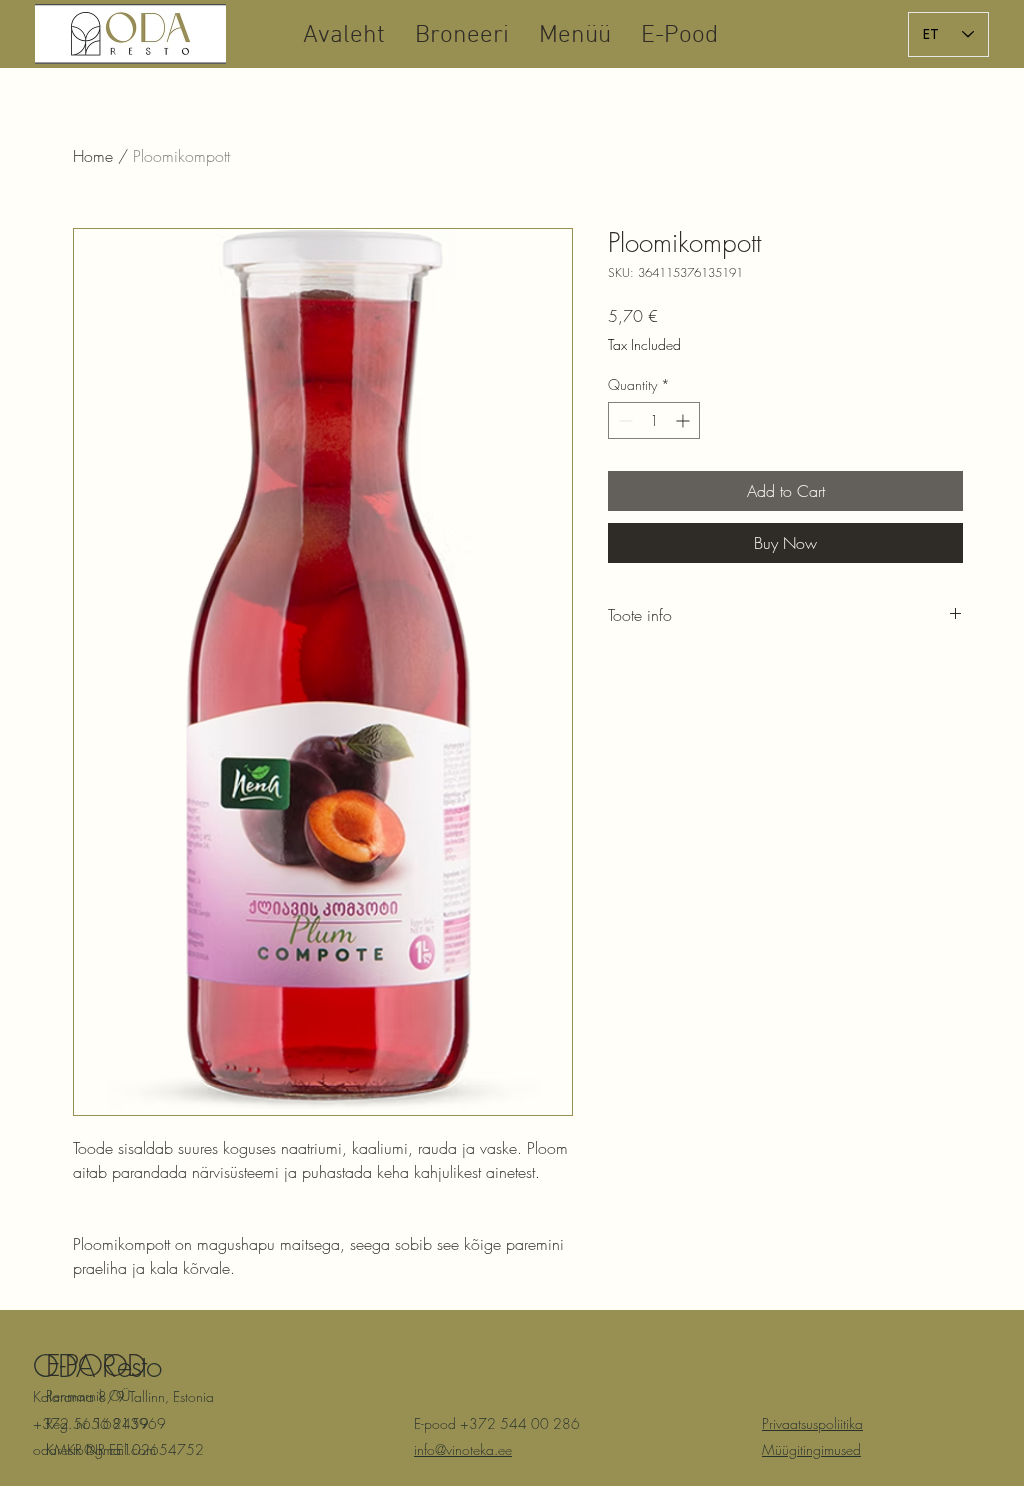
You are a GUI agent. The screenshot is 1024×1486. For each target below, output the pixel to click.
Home (93, 156)
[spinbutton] (654, 420)
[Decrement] (623, 420)
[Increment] (684, 420)
